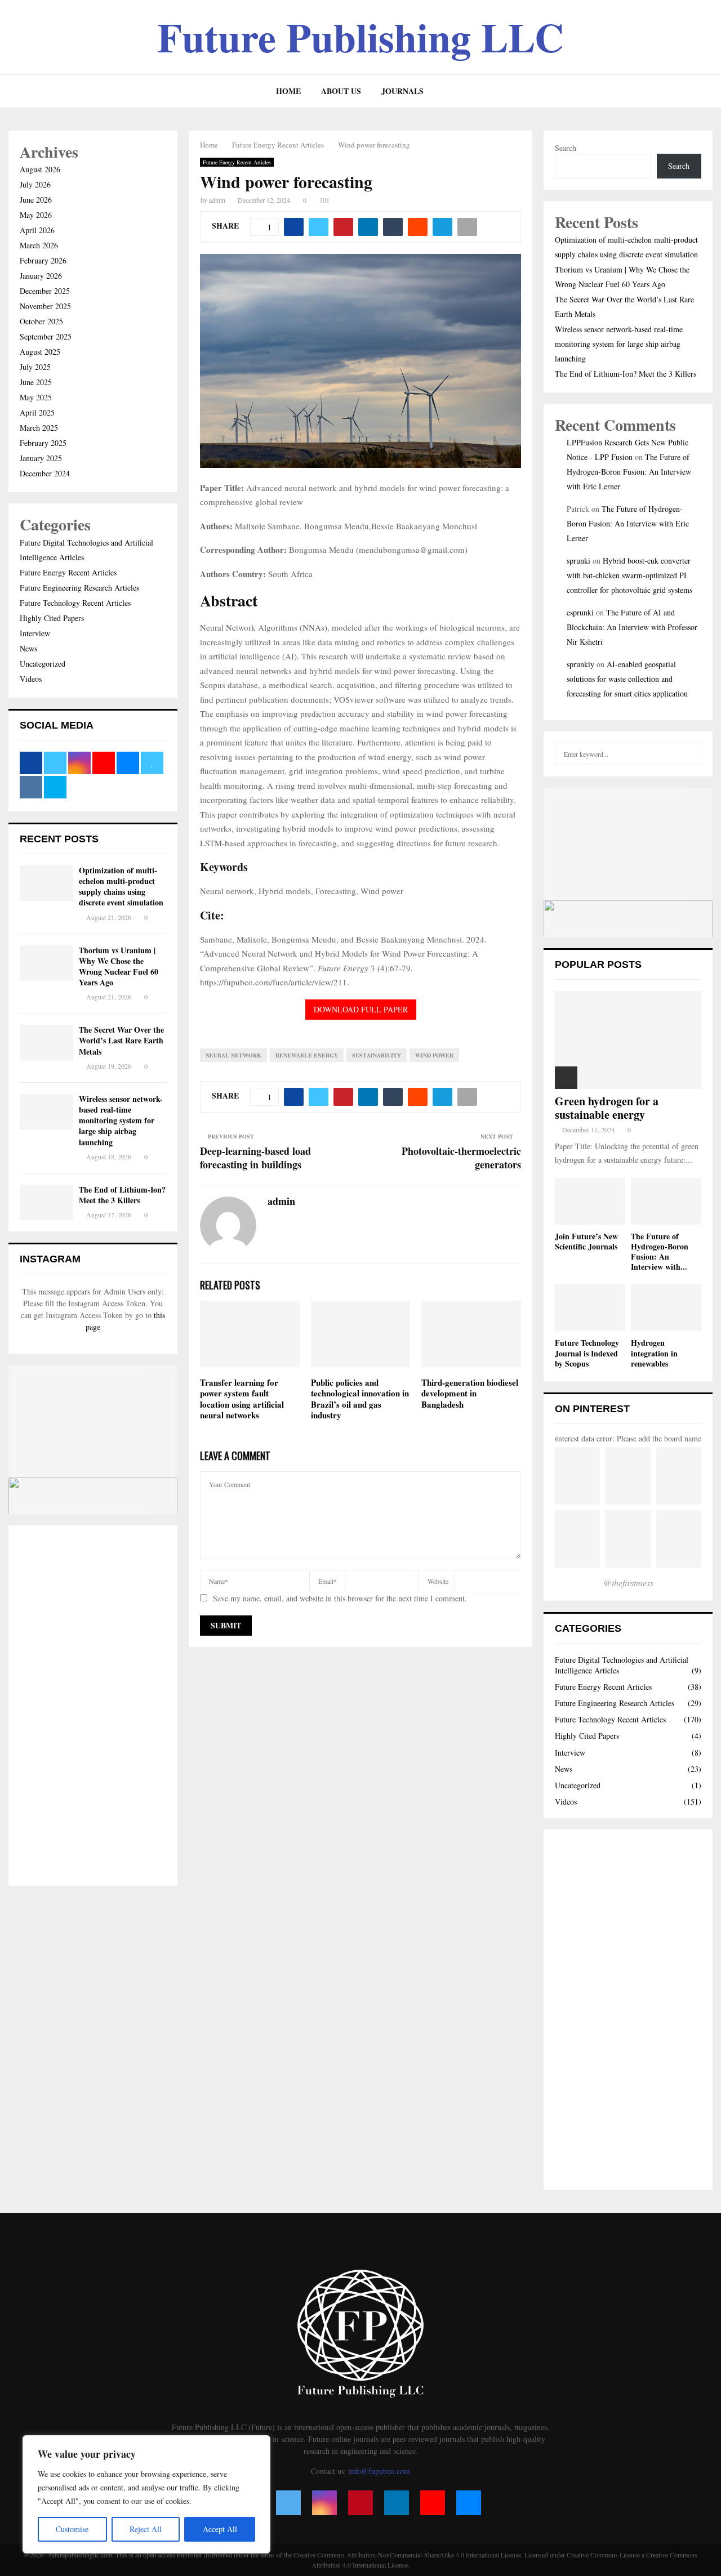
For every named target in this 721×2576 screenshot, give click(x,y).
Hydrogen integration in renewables (654, 1353)
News (28, 648)
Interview (35, 633)
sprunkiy (580, 664)
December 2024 (45, 473)
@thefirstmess (628, 1582)
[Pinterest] (360, 2503)
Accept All (220, 2529)
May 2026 (36, 215)
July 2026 (35, 184)
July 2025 (35, 367)
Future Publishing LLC (360, 37)
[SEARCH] (690, 754)
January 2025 (41, 458)
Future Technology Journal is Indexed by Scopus (587, 1353)
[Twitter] (288, 2503)
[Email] (469, 2503)
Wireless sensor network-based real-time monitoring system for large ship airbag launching (121, 1120)
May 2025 (36, 397)
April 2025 (37, 412)
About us (341, 91)
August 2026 (40, 169)
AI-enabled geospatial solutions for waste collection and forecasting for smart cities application (627, 679)
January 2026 (41, 276)
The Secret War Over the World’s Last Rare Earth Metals (121, 1040)
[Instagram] (324, 2503)
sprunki (578, 561)
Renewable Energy (307, 1055)
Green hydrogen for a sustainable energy (607, 1108)
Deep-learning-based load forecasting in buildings (255, 1158)
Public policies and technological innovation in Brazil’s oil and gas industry (360, 1399)
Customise (72, 2529)
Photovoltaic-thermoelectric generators (461, 1158)
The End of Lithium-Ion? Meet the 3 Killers (122, 1195)
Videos (31, 679)
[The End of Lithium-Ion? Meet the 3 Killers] (46, 1202)
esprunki (580, 612)
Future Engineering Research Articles (79, 588)
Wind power (434, 1055)
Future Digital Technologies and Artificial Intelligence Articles (622, 1665)
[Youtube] (433, 2503)
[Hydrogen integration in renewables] (666, 1308)
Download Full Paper (361, 1009)
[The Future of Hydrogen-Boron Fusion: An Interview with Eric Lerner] (666, 1201)
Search (566, 148)
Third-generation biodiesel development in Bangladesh (470, 1393)
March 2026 (39, 245)
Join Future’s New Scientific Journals (586, 1241)
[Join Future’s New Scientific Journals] (590, 1201)
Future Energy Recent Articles (237, 162)
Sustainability (377, 1055)
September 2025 (46, 336)
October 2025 (41, 321)
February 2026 (43, 260)
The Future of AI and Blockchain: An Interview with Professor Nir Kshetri (632, 627)
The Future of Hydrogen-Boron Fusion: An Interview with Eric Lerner (629, 472)
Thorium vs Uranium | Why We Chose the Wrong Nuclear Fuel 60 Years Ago (119, 966)
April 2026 (37, 230)
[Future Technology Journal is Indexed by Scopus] (590, 1308)
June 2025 (36, 382)
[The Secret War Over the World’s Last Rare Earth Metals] (46, 1043)
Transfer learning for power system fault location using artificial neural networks (242, 1399)
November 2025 (45, 306)
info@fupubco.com (379, 2471)
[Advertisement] (93, 1706)
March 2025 (39, 428)
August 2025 (40, 352)
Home (288, 91)
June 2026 (36, 200)
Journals (402, 91)
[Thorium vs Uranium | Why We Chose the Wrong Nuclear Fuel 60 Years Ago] (46, 963)
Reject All (146, 2529)
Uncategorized (43, 664)
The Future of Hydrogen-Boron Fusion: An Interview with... (660, 1251)
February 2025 (43, 443)
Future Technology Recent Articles (75, 603)
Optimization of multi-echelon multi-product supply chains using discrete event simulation (121, 887)
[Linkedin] (397, 2503)
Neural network (233, 1055)
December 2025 (45, 291)
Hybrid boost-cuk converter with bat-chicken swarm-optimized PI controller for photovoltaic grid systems (629, 575)
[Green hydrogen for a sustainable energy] (628, 1040)
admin (217, 200)
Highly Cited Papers (52, 618)
